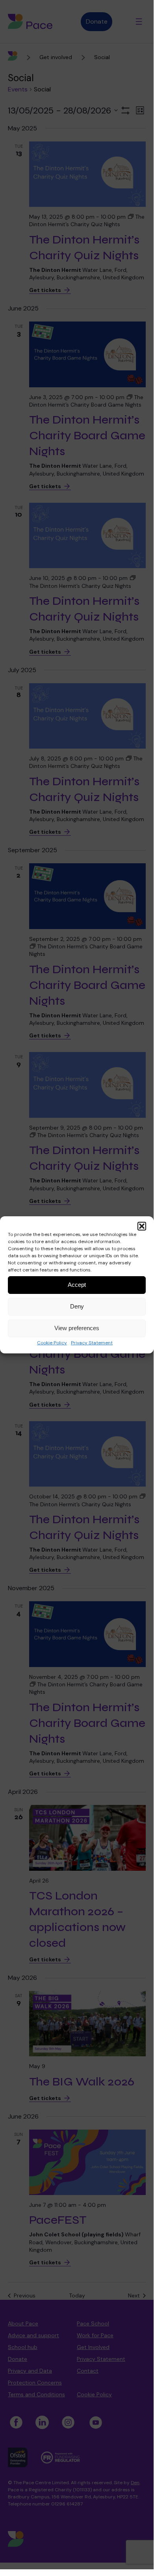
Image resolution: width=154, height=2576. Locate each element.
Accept (77, 1285)
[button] (142, 1226)
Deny (77, 1306)
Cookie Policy (52, 1343)
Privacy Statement (92, 1343)
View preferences (77, 1328)
